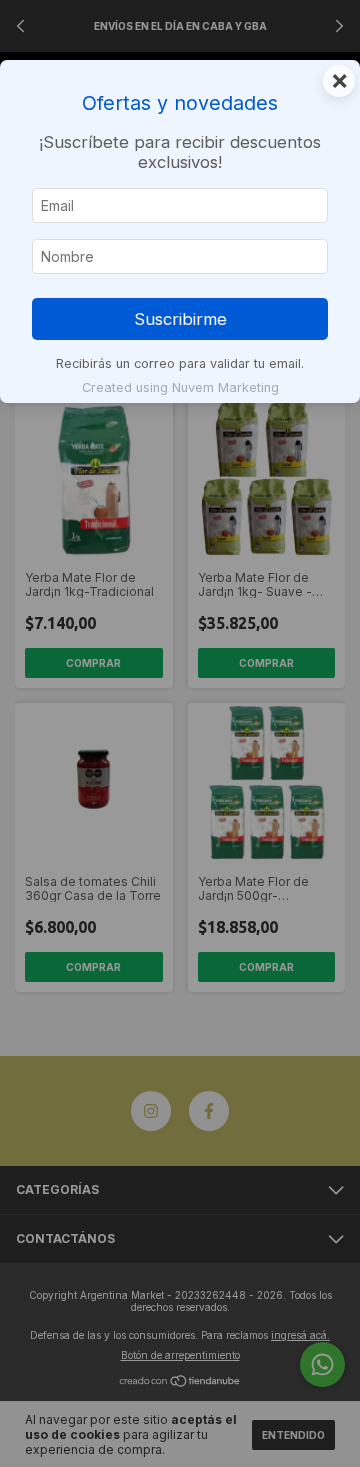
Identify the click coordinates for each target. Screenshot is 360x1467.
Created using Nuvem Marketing (180, 387)
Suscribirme (180, 319)
